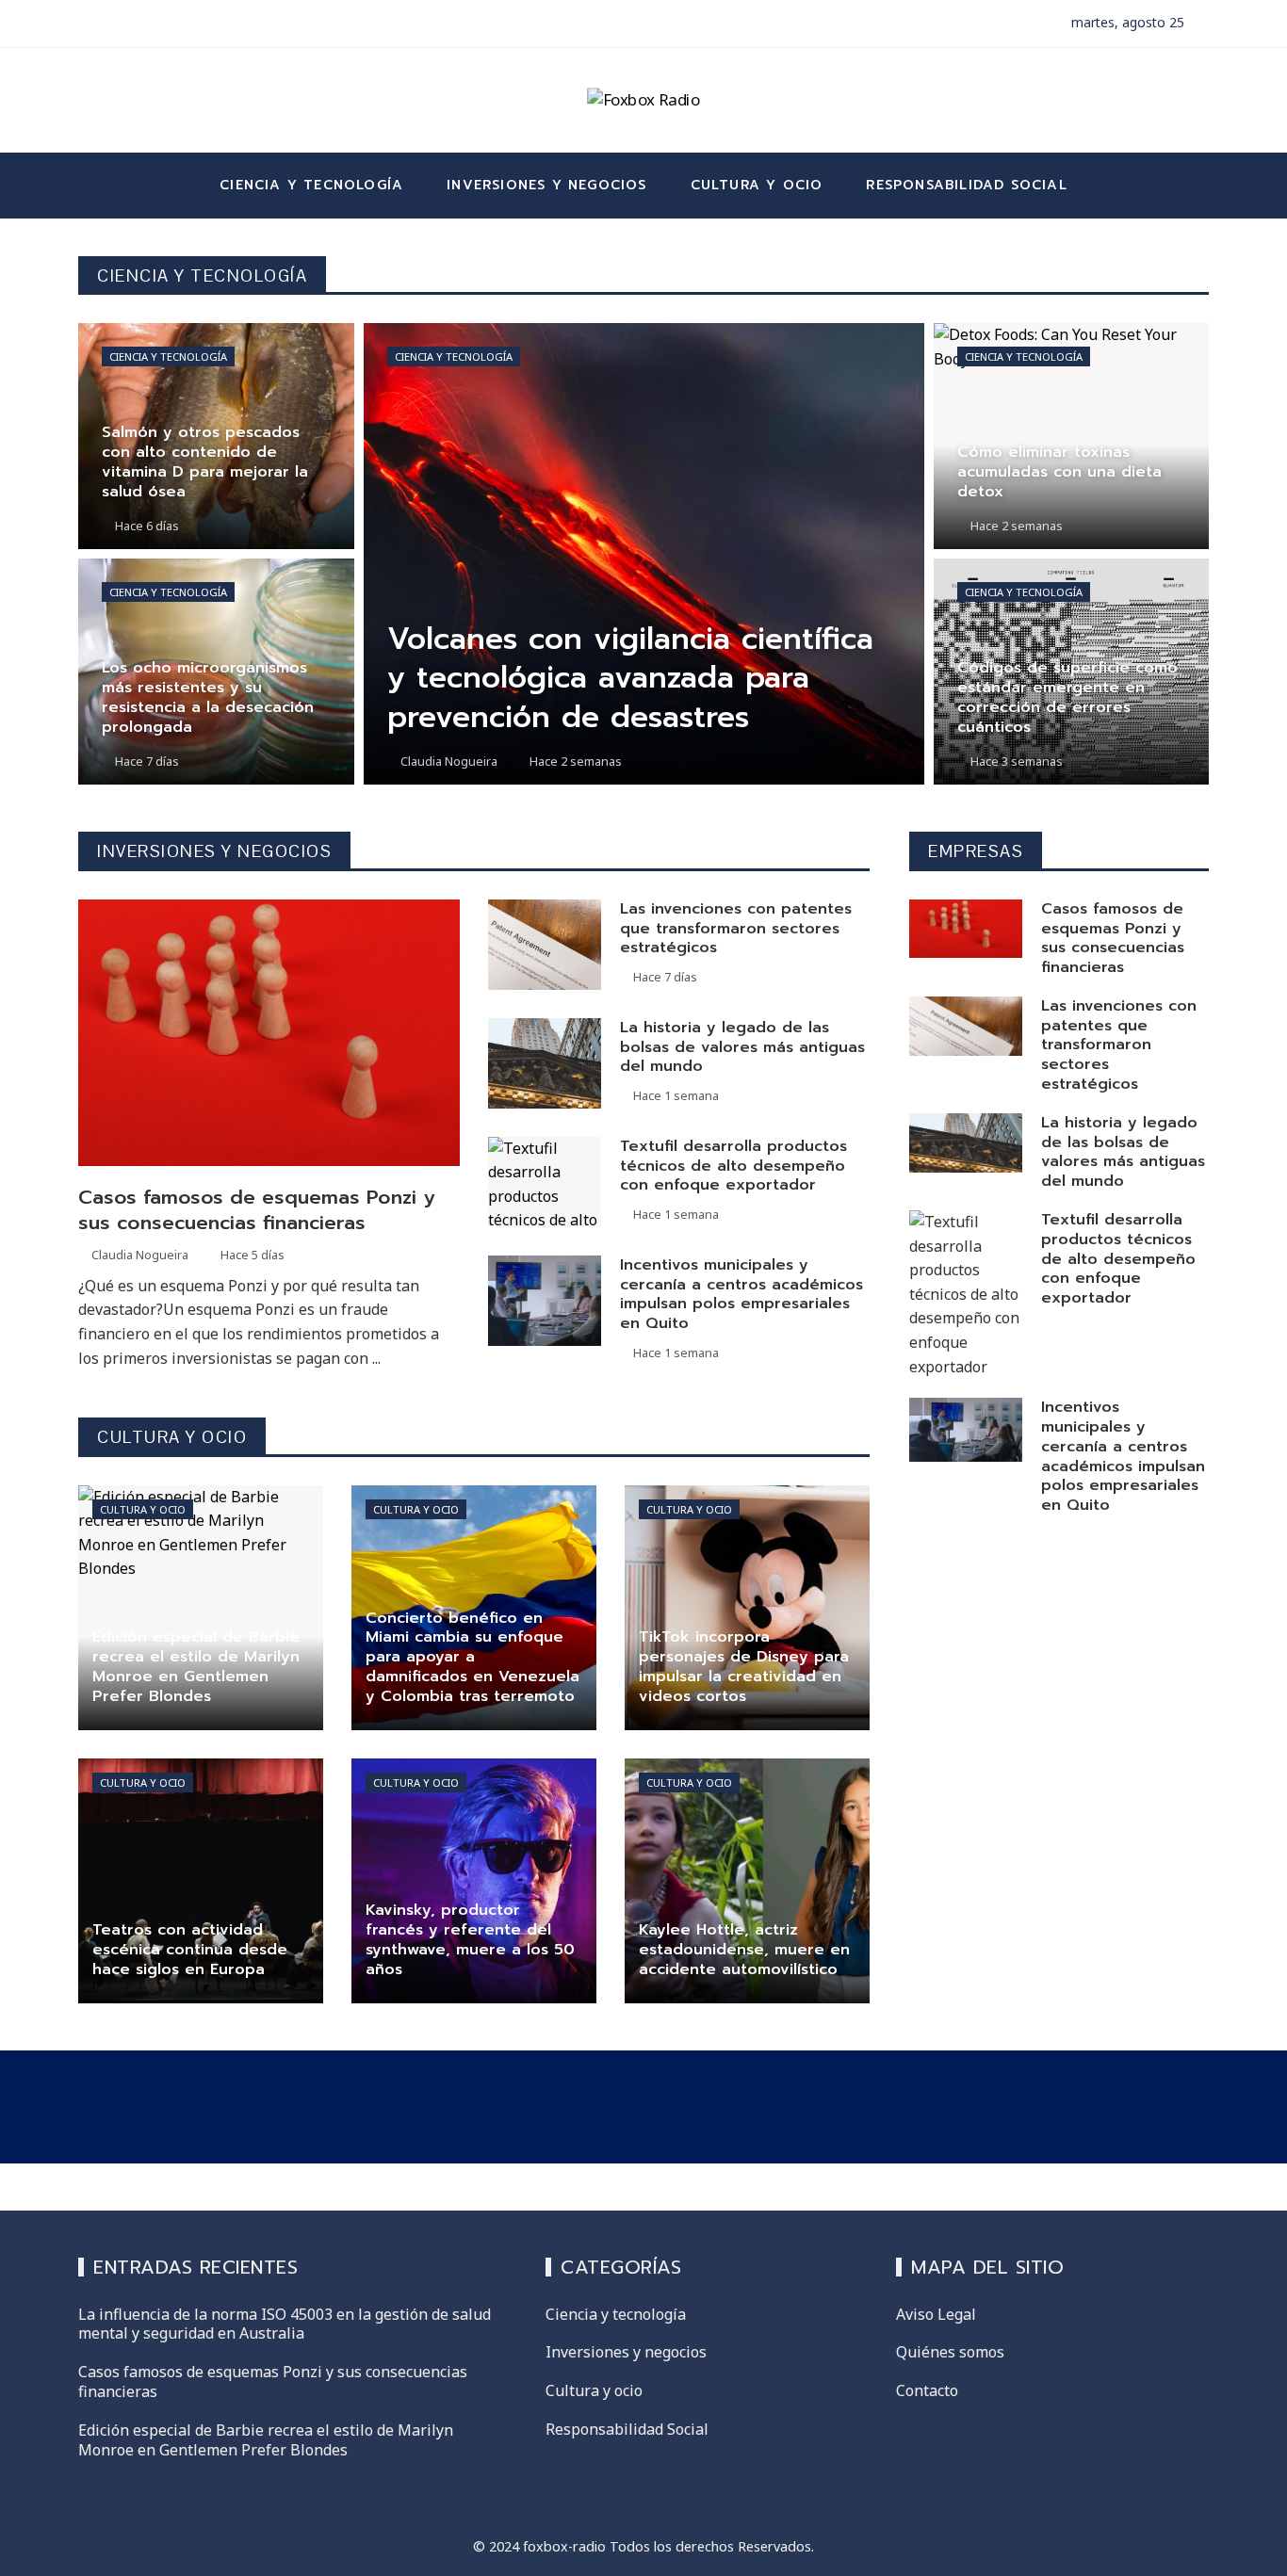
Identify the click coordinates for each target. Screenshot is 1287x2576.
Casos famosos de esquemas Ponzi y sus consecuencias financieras (256, 1210)
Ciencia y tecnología (168, 356)
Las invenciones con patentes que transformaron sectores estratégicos (736, 929)
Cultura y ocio (143, 1509)
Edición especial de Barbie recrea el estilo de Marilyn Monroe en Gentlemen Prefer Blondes (266, 2440)
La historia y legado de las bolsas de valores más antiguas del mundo (742, 1047)
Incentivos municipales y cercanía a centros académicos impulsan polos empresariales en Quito (741, 1294)
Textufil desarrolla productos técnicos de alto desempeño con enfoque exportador (733, 1166)
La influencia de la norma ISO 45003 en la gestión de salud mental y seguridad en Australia (285, 2324)
